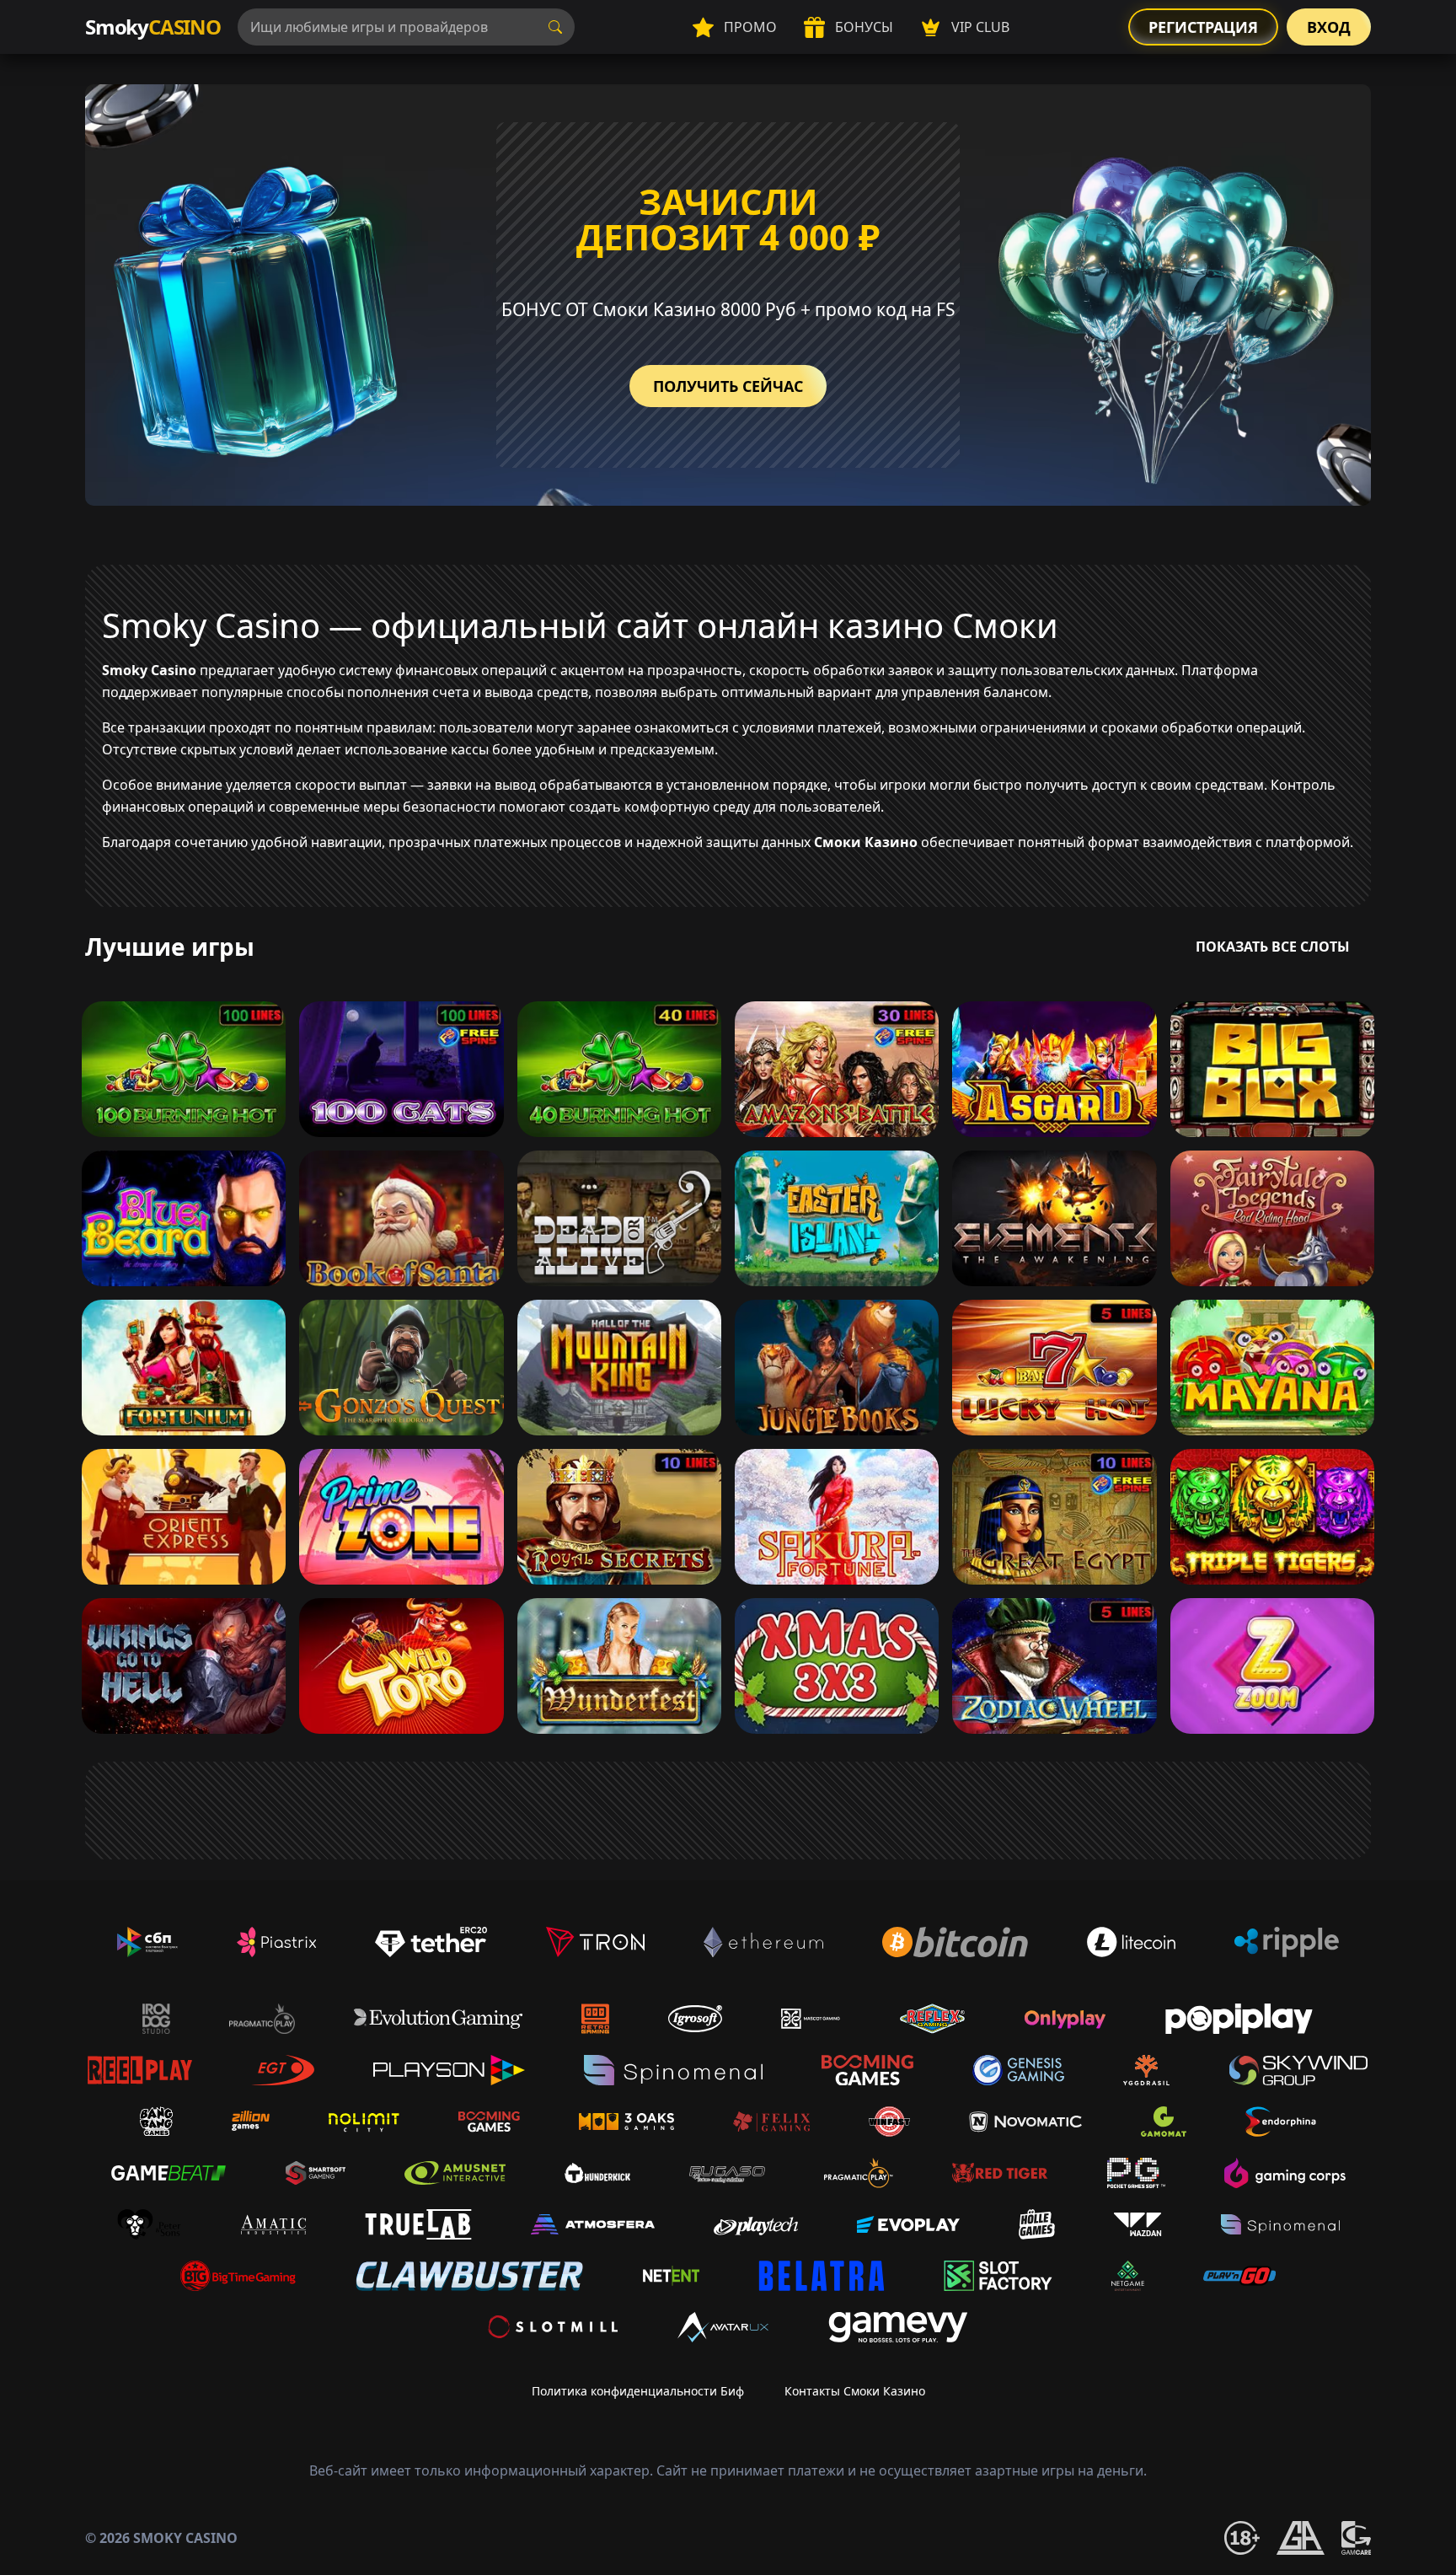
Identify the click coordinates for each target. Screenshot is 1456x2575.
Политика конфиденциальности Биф (638, 2391)
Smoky (153, 27)
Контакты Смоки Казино (855, 2391)
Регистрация (1203, 27)
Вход (1329, 27)
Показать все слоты (1273, 947)
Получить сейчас (728, 386)
